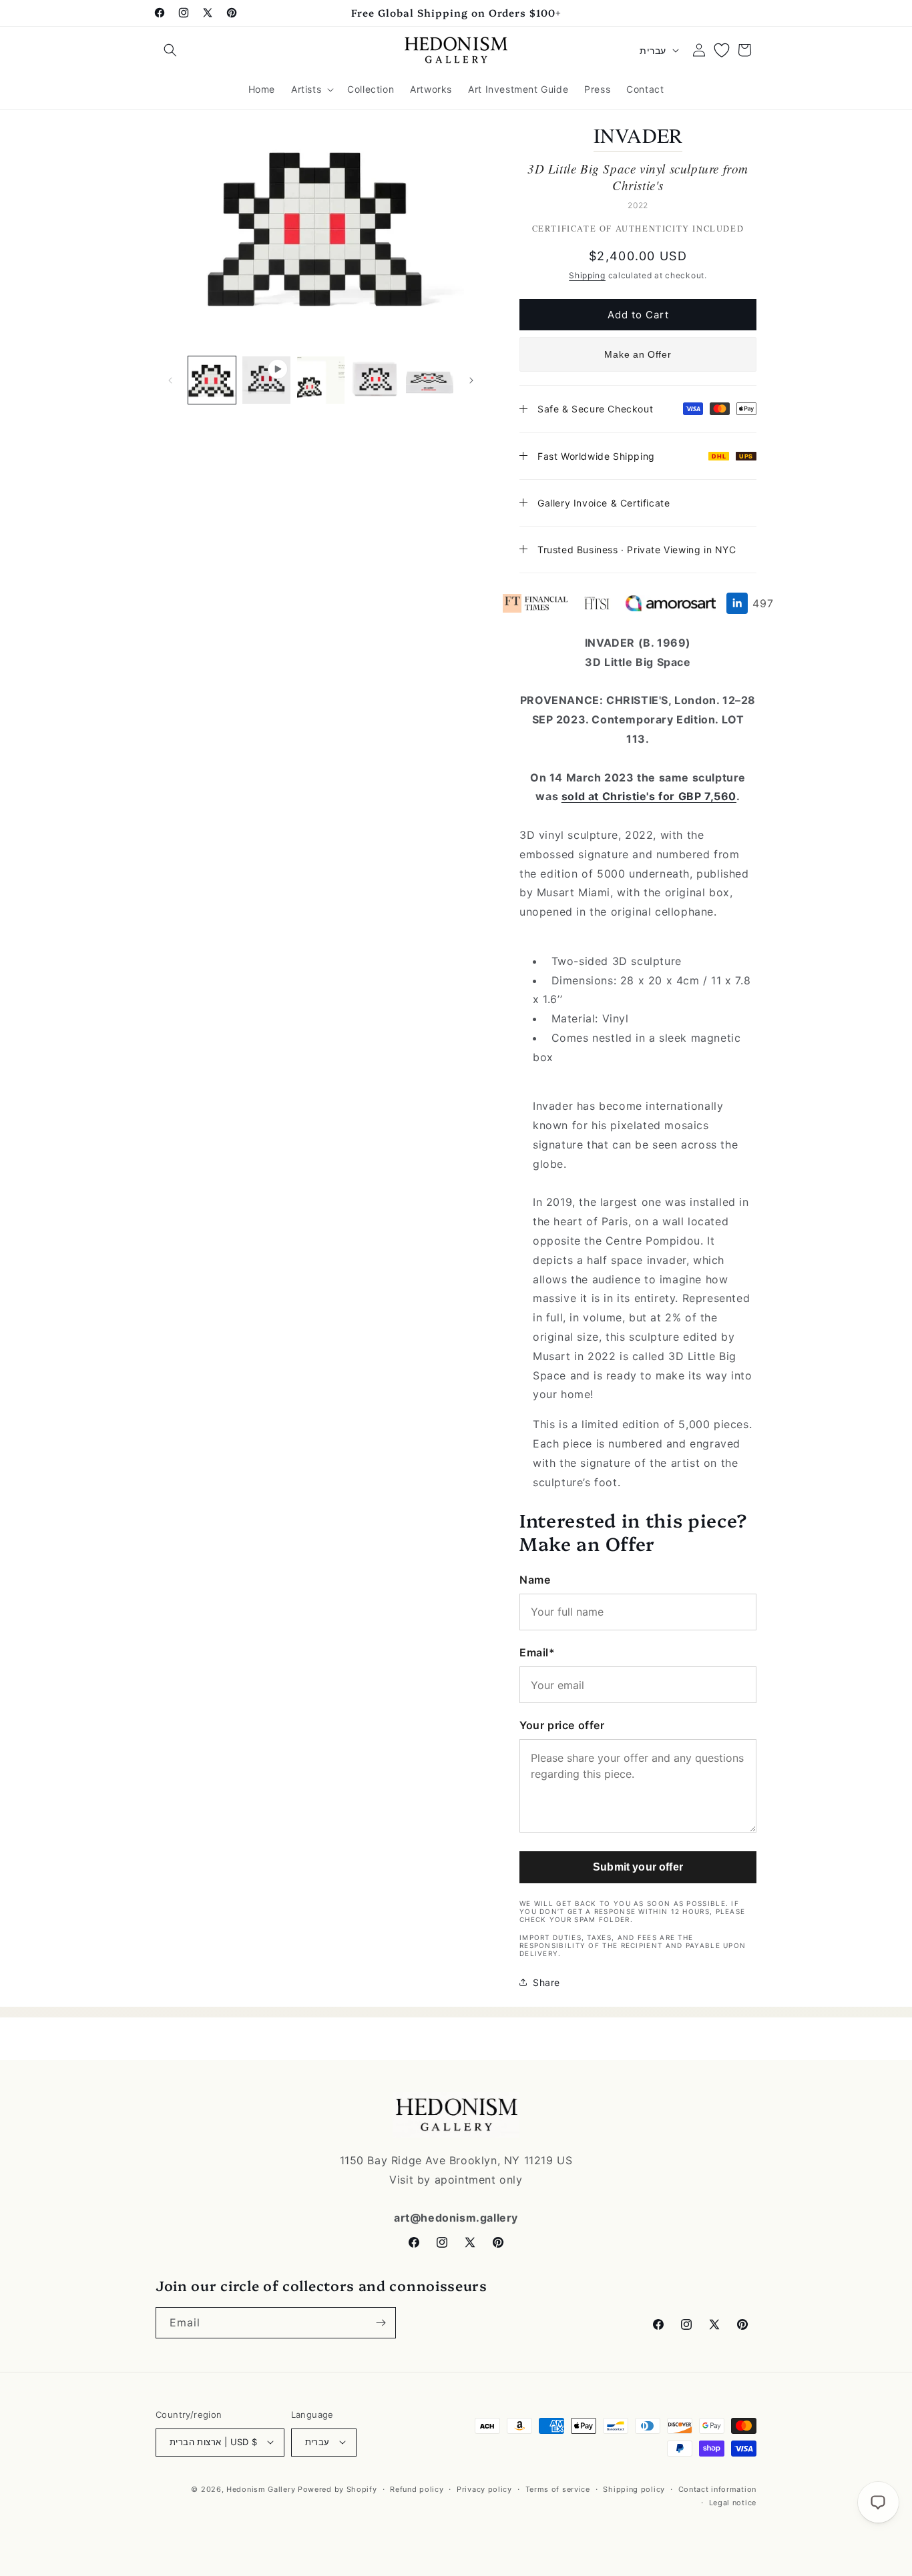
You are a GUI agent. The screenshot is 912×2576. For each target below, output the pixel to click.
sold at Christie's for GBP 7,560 (649, 796)
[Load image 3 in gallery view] (375, 380)
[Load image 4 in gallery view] (430, 380)
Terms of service (558, 2489)
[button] (170, 50)
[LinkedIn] (737, 603)
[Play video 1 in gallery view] (266, 380)
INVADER (638, 135)
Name (535, 1579)
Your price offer (562, 1725)
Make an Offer (638, 354)
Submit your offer (638, 1867)
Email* (537, 1652)
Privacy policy (484, 2489)
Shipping (587, 275)
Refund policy (417, 2489)
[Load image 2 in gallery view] (321, 380)
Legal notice (733, 2502)
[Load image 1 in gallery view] (212, 380)
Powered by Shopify (337, 2489)
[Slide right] (471, 380)
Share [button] (546, 1982)
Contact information (717, 2489)
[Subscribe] (381, 2323)
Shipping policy (634, 2489)
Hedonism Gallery (261, 2489)
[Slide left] (170, 380)
